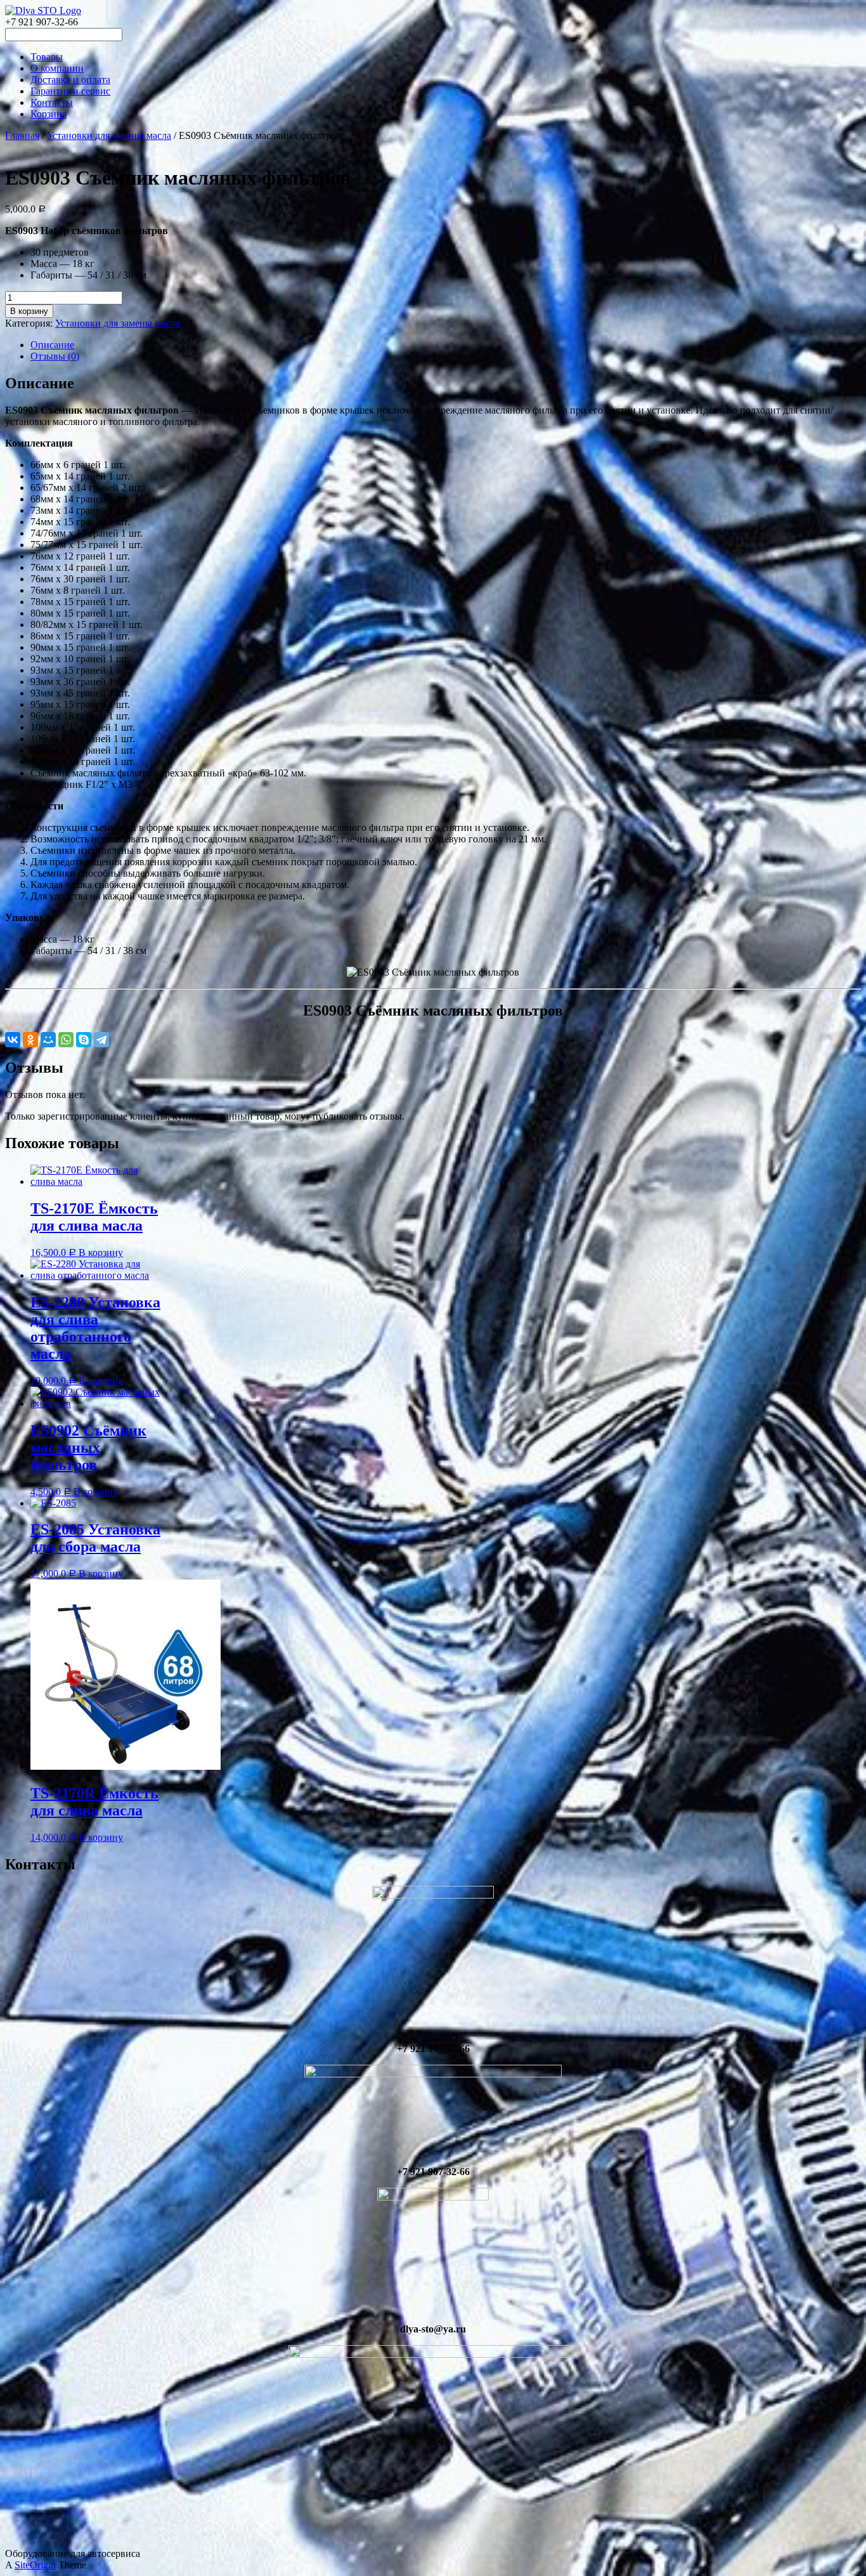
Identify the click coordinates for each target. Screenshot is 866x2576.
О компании (57, 68)
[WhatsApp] (66, 1040)
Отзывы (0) (55, 356)
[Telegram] (101, 1040)
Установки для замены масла (109, 135)
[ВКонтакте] (13, 1040)
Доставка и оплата (70, 80)
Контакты (52, 102)
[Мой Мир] (48, 1040)
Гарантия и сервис (70, 91)
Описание (52, 345)
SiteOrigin (35, 2565)
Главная (22, 135)
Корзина (48, 114)
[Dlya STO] (43, 10)
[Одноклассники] (30, 1040)
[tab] (446, 345)
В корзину (29, 311)
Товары (47, 57)
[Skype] (84, 1040)
